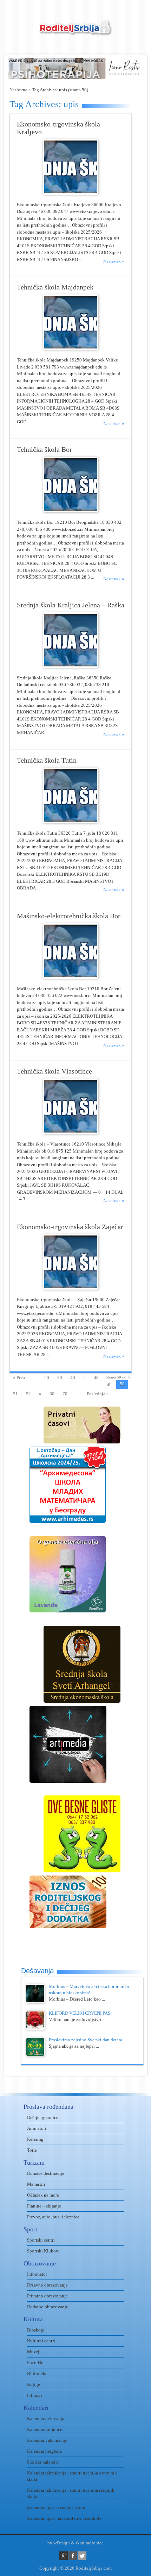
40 (73, 1378)
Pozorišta (36, 2363)
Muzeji (34, 2352)
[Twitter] (82, 2556)
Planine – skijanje (44, 2206)
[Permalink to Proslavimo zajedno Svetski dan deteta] (35, 2055)
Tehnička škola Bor (44, 449)
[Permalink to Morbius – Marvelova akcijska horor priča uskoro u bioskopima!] (35, 2001)
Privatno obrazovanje (47, 2296)
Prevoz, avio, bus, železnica (53, 2217)
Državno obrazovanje (47, 2285)
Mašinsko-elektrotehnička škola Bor (69, 916)
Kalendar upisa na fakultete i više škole (64, 2518)
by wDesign (59, 2543)
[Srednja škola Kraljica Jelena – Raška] (71, 666)
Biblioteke (37, 2373)
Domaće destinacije (46, 2173)
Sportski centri (41, 2240)
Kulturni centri (41, 2341)
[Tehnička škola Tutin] (71, 821)
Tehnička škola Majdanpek (55, 287)
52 (28, 1394)
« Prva (19, 1378)
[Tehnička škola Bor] (71, 511)
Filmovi (35, 2395)
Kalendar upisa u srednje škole (56, 2507)
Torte (32, 2150)
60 (52, 1394)
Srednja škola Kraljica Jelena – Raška (71, 605)
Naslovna (18, 90)
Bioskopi (36, 2330)
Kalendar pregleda (44, 2451)
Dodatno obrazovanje (48, 2307)
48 (96, 1378)
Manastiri (36, 2184)
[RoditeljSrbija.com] (75, 32)
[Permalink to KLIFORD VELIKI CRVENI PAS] (35, 2028)
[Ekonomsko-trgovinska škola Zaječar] (71, 1288)
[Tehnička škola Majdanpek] (71, 348)
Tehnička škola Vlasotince (54, 1071)
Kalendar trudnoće (45, 2429)
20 (47, 1378)
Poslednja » (98, 1394)
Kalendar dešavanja (46, 2418)
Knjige (34, 2384)
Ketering (35, 2139)
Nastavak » (114, 261)
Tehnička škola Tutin (47, 760)
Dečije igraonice (43, 2117)
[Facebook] (73, 2556)
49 (109, 1385)
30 (60, 1378)
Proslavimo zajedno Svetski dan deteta (86, 2040)
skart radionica (90, 2543)
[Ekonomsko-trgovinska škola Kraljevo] (71, 193)
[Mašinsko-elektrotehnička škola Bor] (71, 977)
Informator (37, 2274)
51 (15, 1394)
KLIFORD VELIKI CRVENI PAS (80, 2013)
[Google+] (64, 2556)
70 (65, 1394)
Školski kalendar (43, 2462)
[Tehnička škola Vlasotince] (71, 1132)
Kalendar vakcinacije (47, 2440)
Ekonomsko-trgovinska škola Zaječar (70, 1227)
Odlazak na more (43, 2195)
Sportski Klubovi (43, 2251)
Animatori (37, 2128)
